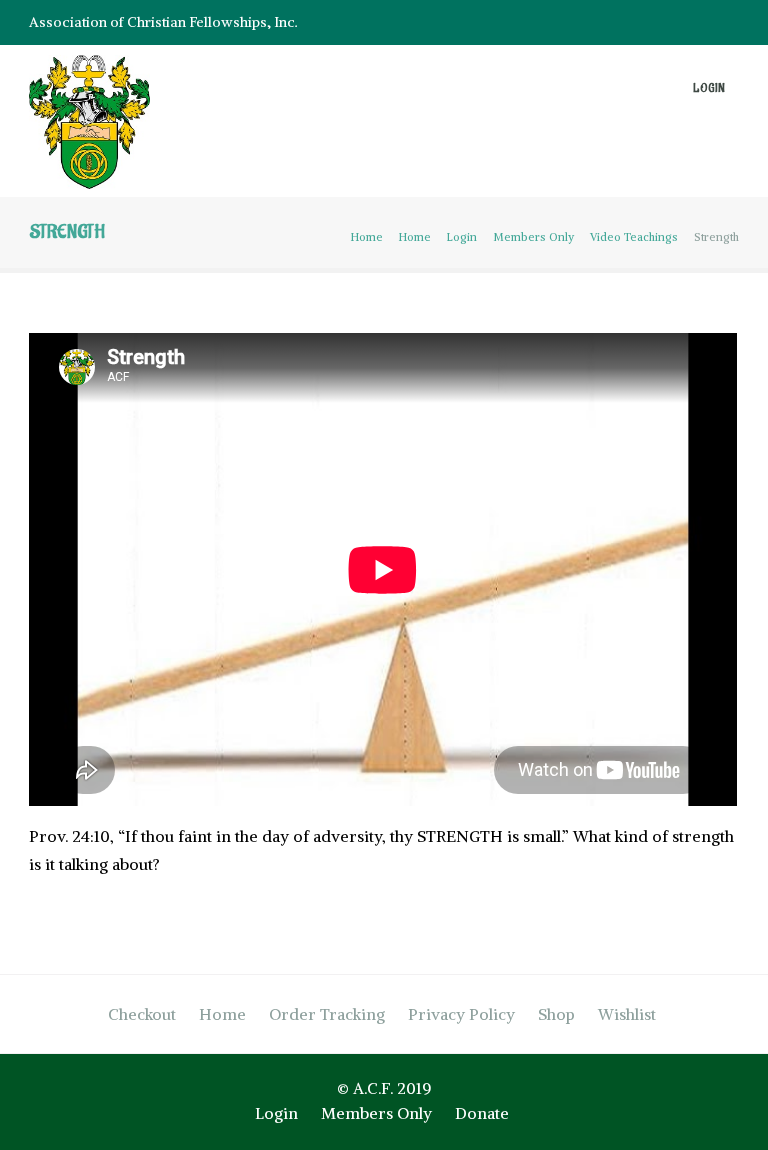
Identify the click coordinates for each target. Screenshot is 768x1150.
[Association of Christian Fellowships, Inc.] (89, 126)
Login (709, 88)
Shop (556, 1014)
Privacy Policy (461, 1014)
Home (367, 237)
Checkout (142, 1014)
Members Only (533, 237)
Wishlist (627, 1014)
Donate (482, 1113)
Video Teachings (634, 237)
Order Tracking (327, 1014)
